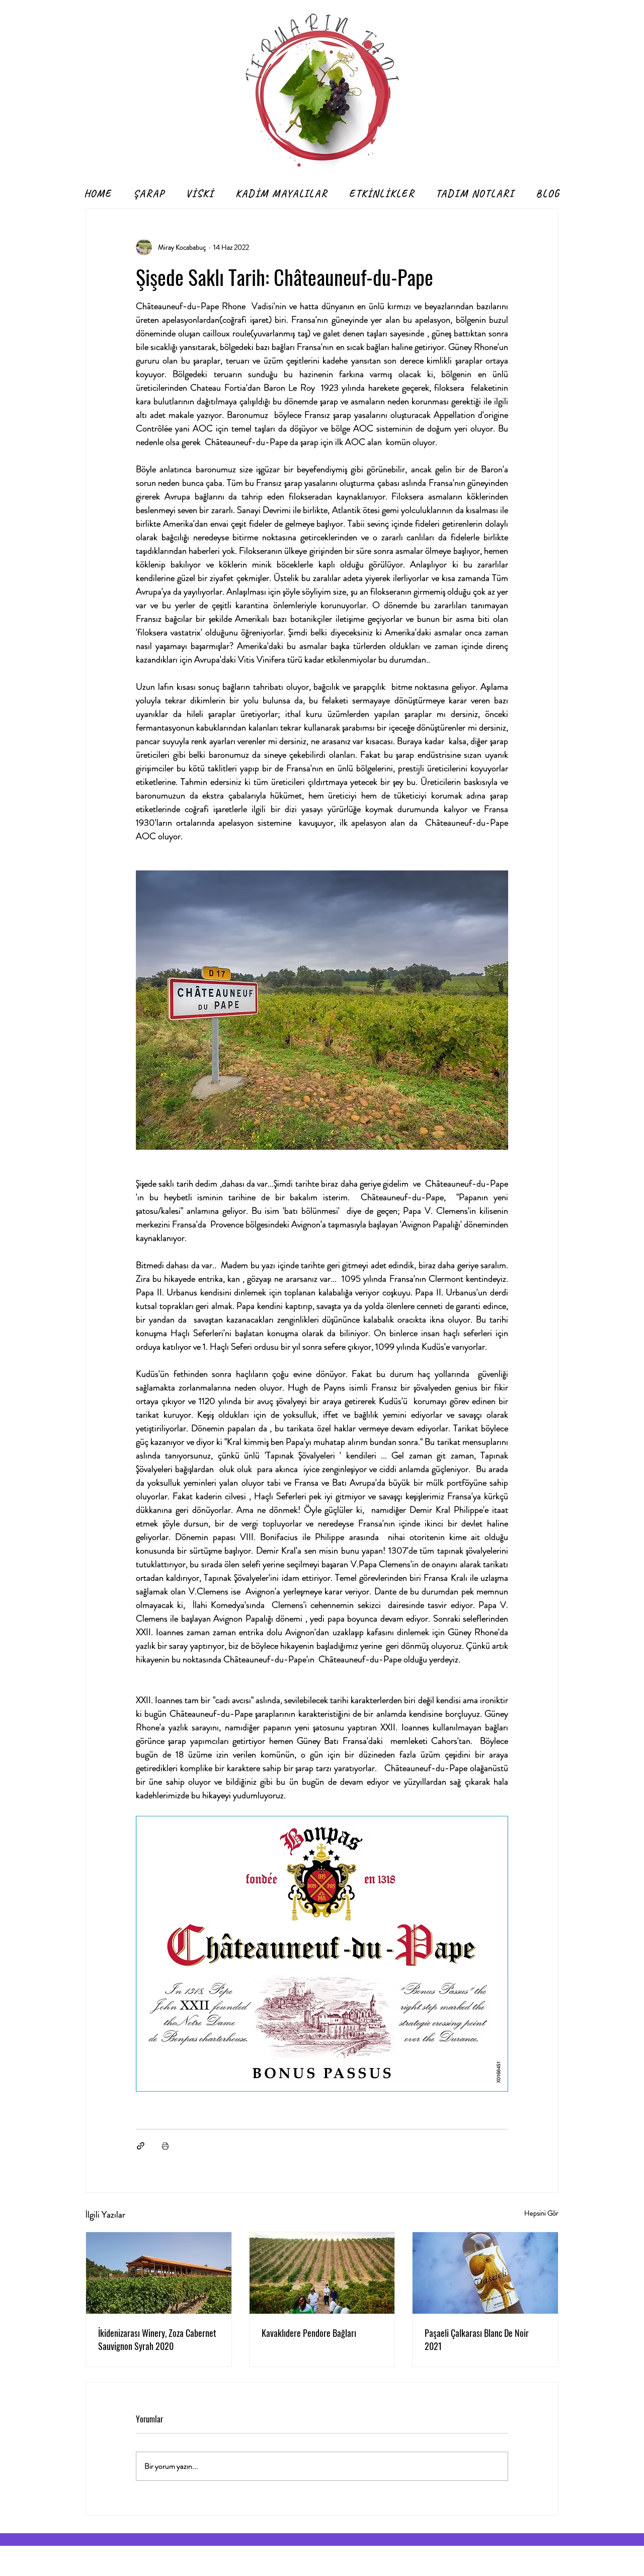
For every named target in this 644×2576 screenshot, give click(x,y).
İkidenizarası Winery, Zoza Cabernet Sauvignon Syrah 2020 (157, 2339)
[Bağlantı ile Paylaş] (141, 2146)
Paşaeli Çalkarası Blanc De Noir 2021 (477, 2339)
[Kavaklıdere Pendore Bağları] (322, 2273)
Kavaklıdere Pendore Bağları (309, 2333)
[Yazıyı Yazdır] (165, 2146)
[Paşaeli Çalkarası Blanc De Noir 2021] (485, 2273)
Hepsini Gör (541, 2213)
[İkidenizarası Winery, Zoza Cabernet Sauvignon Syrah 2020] (159, 2273)
